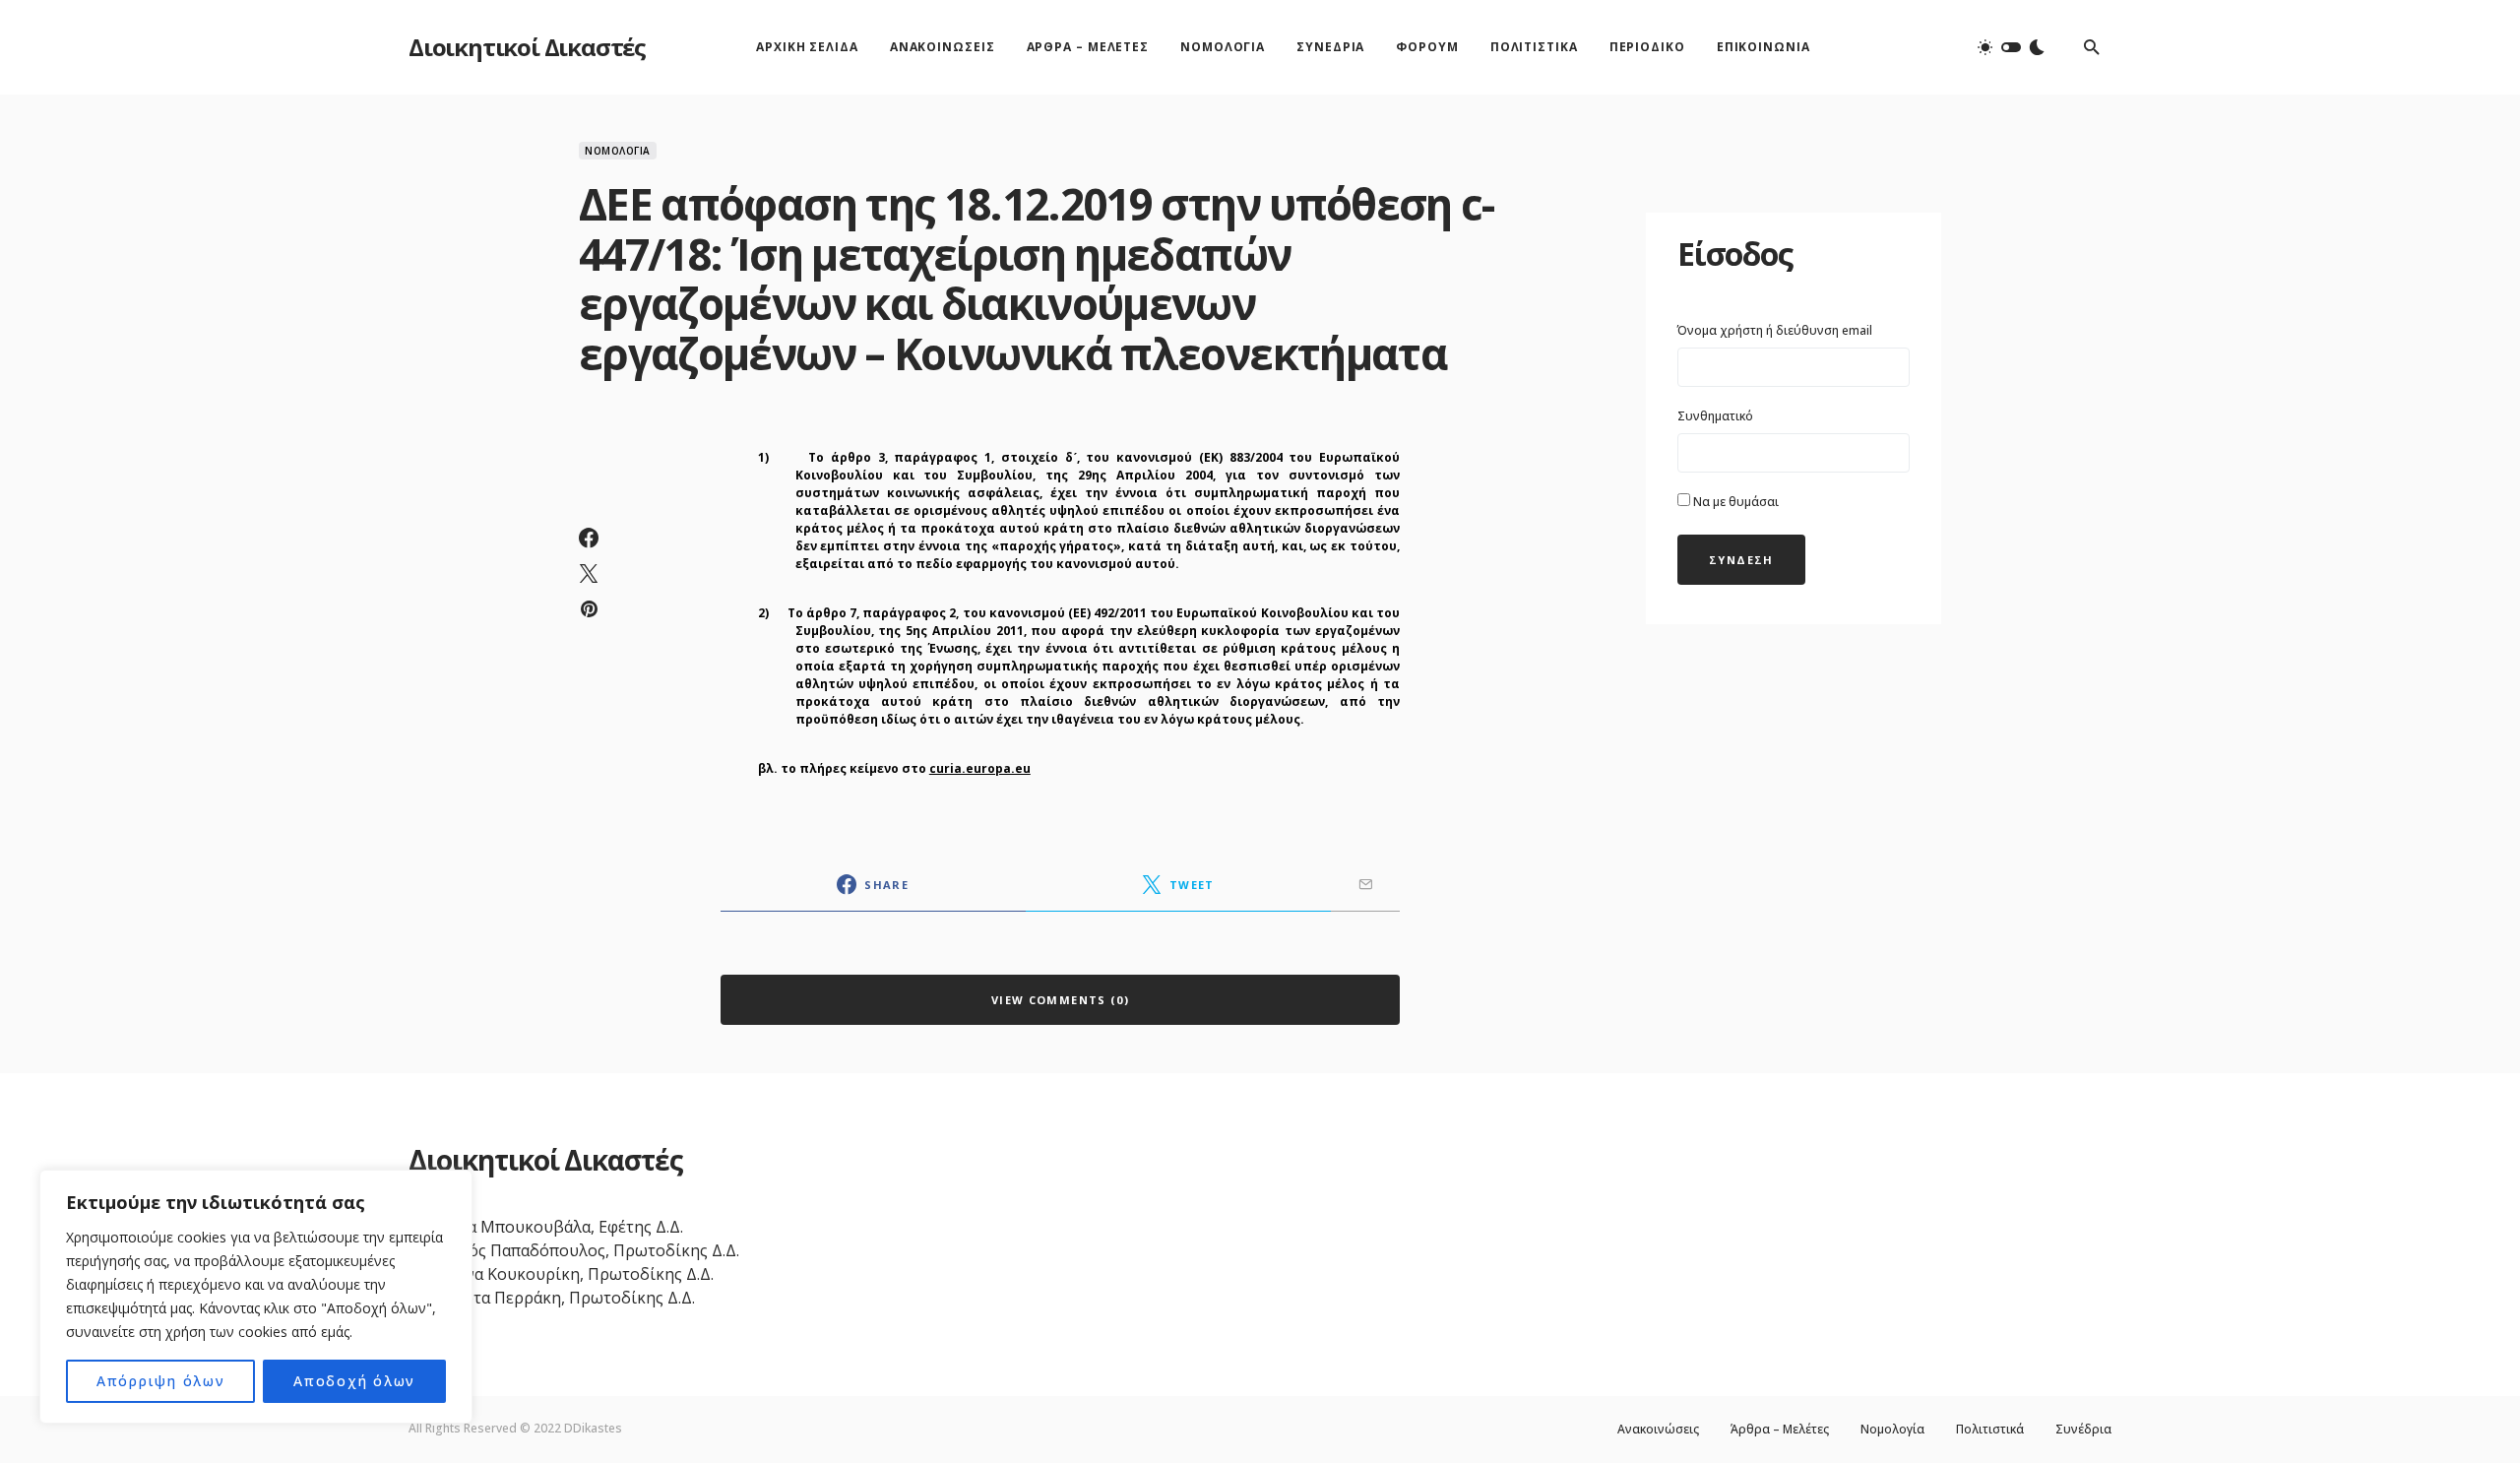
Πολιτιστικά (1990, 1430)
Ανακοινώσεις (1658, 1430)
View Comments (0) (1060, 1000)
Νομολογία (618, 151)
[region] (256, 1297)
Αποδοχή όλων (354, 1381)
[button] (2011, 47)
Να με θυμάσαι (1734, 502)
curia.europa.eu (980, 768)
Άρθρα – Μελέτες (1780, 1430)
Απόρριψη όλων (161, 1381)
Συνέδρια (2083, 1430)
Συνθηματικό (1715, 416)
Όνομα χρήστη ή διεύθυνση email (1775, 330)
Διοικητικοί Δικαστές (527, 47)
